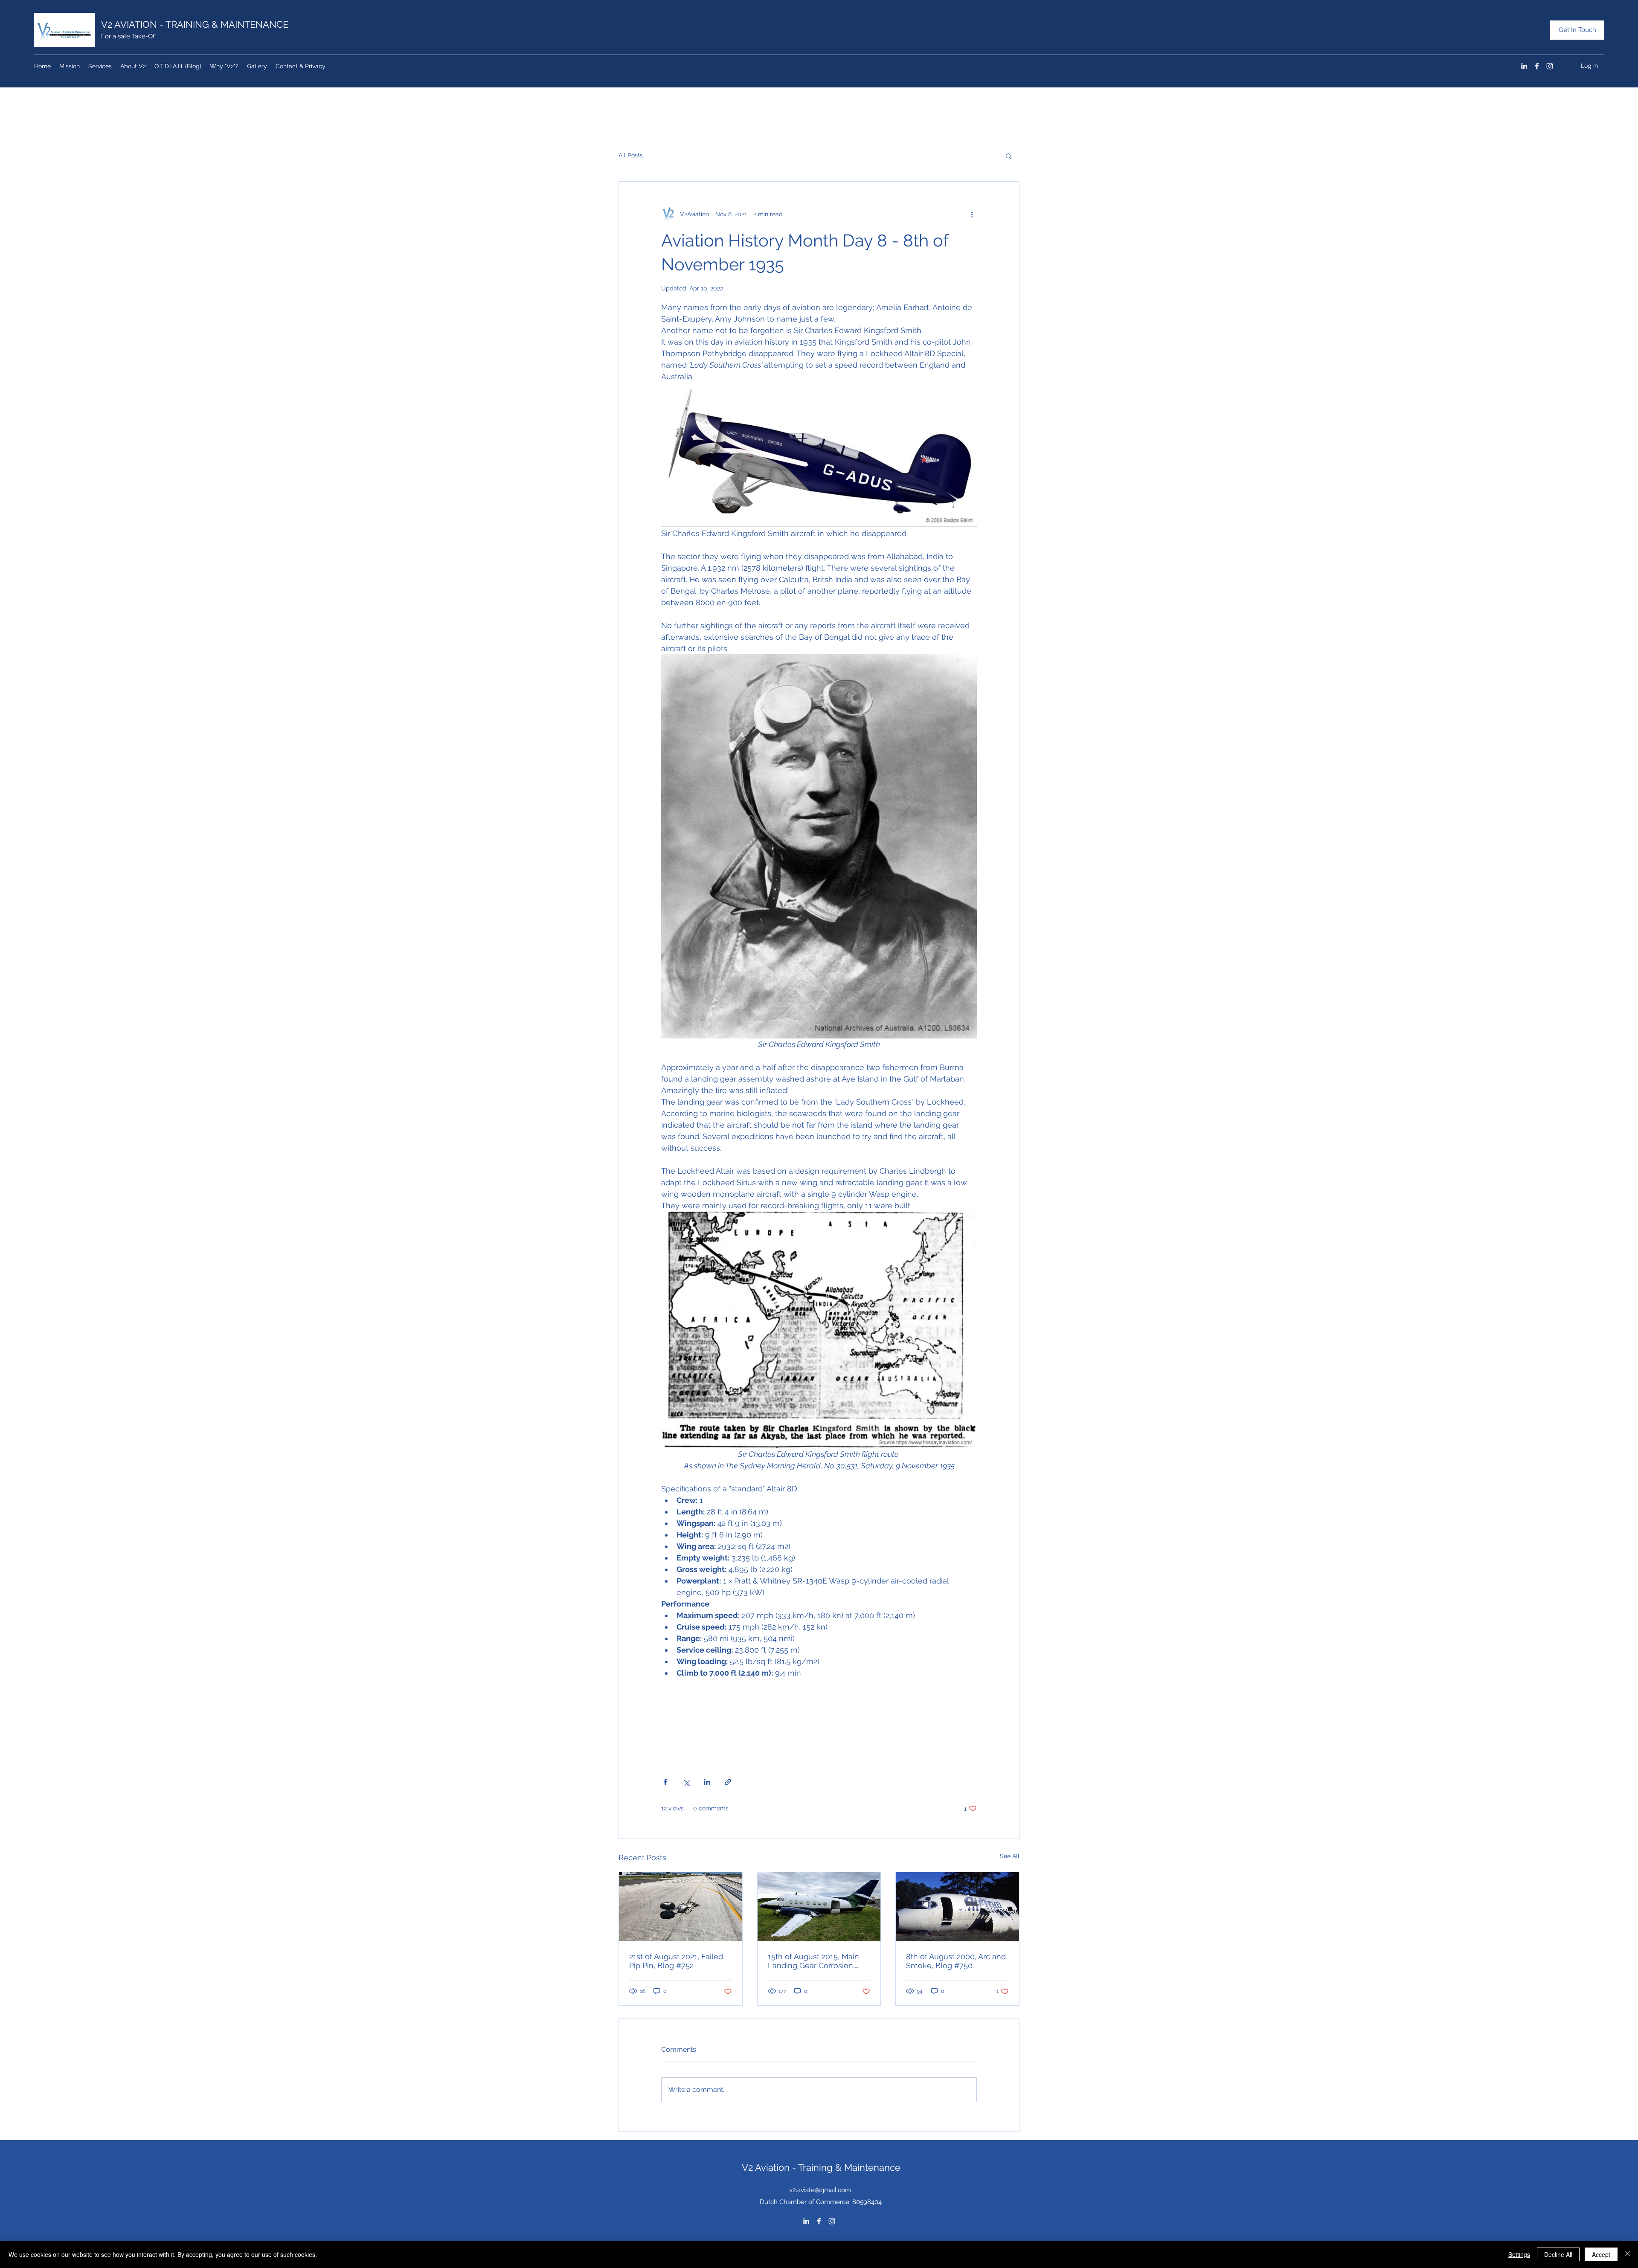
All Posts (631, 155)
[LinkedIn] (1524, 66)
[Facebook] (1537, 66)
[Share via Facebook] (665, 1782)
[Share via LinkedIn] (707, 1782)
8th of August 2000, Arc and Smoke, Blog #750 (956, 1961)
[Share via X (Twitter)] (686, 1782)
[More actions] (972, 214)
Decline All (1558, 2254)
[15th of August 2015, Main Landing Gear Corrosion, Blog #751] (819, 1907)
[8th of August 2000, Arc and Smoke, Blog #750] (957, 1907)
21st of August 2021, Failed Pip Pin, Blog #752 (676, 1961)
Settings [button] (1519, 2254)
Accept (1601, 2254)
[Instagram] (1550, 66)
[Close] (1628, 2254)
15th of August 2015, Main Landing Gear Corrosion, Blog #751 (813, 1961)
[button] (1009, 156)
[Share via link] (728, 1782)
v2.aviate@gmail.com (820, 2190)
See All (1010, 1856)
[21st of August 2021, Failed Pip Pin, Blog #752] (681, 1907)
